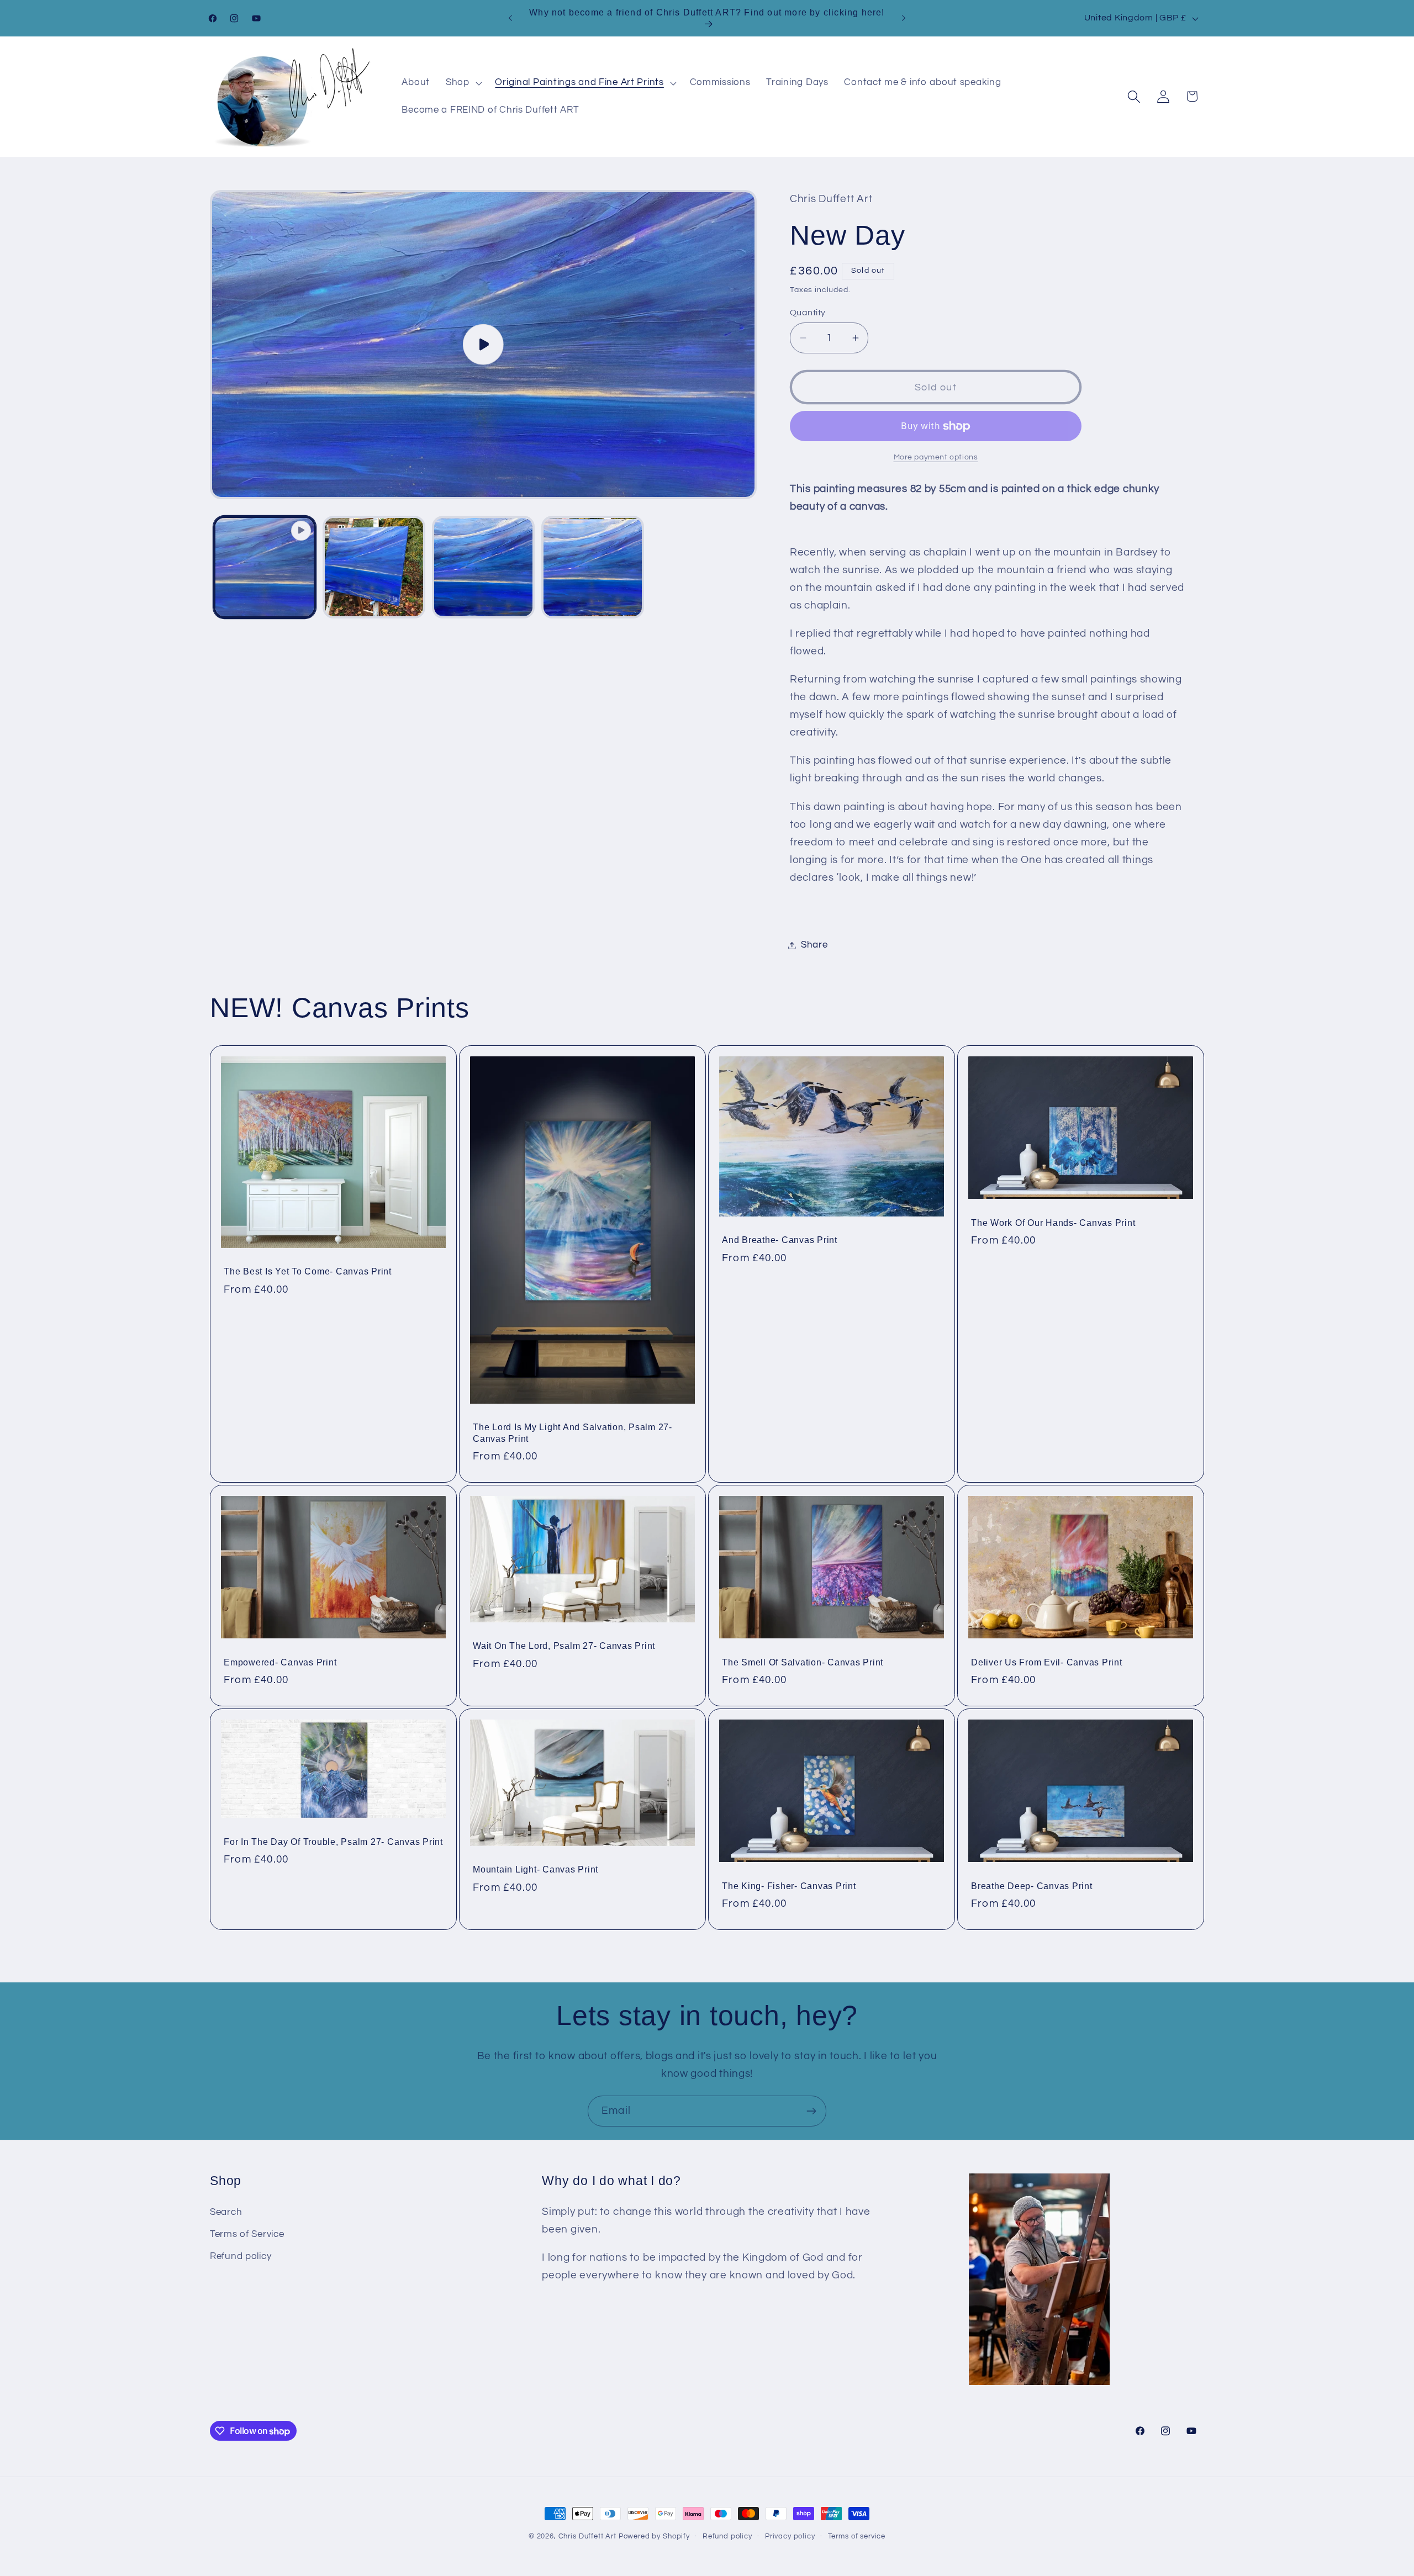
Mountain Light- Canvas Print (535, 1869)
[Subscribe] (811, 2111)
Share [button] (814, 945)
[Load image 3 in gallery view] (593, 567)
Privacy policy (790, 2536)
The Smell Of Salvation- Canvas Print (803, 1662)
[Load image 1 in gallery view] (374, 567)
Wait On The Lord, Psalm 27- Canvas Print (564, 1646)
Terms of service (857, 2536)
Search (226, 2212)
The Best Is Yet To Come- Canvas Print (308, 1271)
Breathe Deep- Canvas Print (1032, 1885)
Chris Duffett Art (587, 2536)
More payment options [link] (936, 457)
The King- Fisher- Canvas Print (789, 1885)
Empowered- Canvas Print (280, 1662)
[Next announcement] (904, 18)
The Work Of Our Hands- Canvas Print (1053, 1223)
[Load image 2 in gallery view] (483, 567)
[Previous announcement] (510, 18)
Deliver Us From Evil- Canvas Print (1047, 1662)
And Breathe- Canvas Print (780, 1240)
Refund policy (241, 2256)
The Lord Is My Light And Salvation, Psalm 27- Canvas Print (573, 1433)
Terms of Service (247, 2234)
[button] (462, 83)
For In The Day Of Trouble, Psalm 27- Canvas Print (333, 1841)
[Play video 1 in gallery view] (265, 567)
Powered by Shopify (654, 2536)
